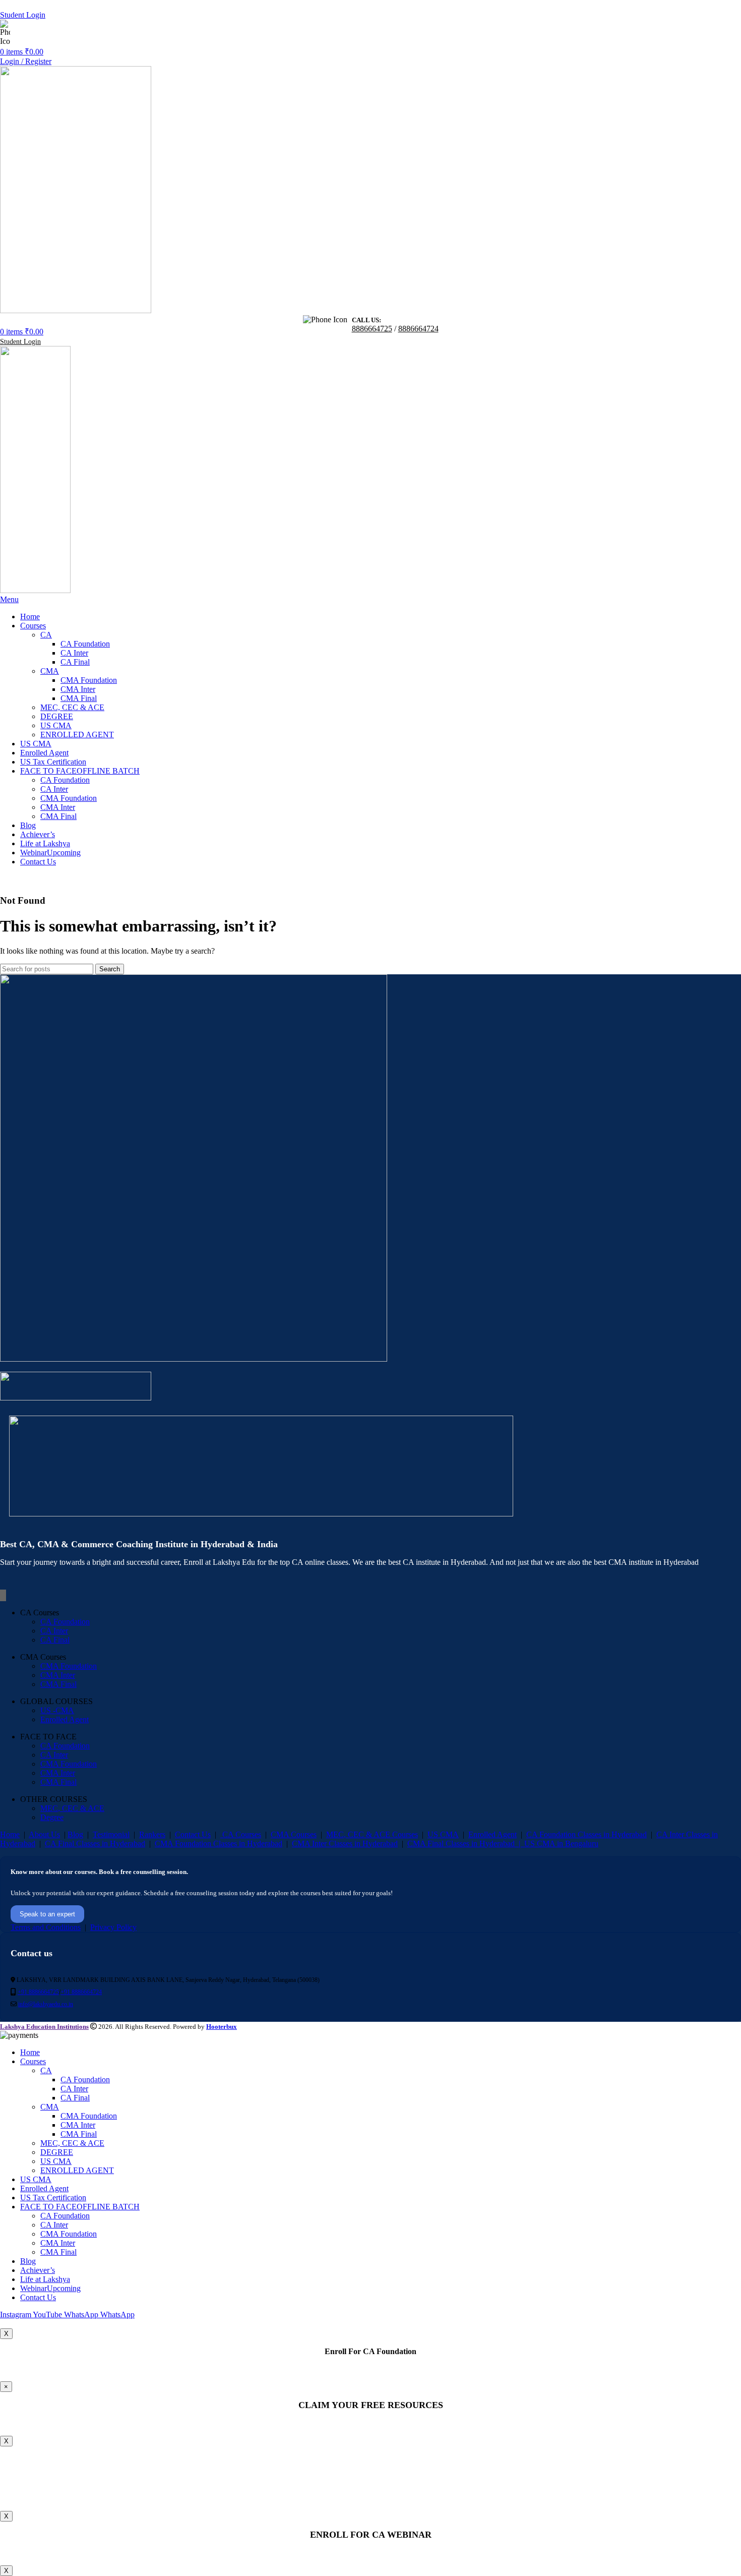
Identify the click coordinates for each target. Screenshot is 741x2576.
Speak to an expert (47, 1914)
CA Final (75, 662)
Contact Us (193, 1834)
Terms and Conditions (46, 1927)
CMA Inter (78, 689)
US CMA (56, 725)
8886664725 (62, 33)
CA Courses (241, 1834)
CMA (50, 671)
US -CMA (57, 1710)
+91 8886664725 (38, 1992)
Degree (52, 1817)
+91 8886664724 (81, 1992)
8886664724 (98, 33)
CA (46, 635)
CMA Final (79, 698)
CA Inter (74, 653)
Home (10, 1834)
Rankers (152, 1834)
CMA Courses (294, 1834)
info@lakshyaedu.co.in (46, 2004)
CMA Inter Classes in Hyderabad (345, 1843)
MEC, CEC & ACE (72, 707)
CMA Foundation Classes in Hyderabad (219, 1843)
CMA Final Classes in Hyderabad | (466, 1843)
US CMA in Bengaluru (561, 1843)
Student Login (23, 15)
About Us (44, 1834)
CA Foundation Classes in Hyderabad (586, 1834)
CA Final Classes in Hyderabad (95, 1843)
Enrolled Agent (65, 1719)
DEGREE (57, 716)
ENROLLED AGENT (77, 735)
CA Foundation (85, 644)
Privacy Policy (113, 1927)
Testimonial (111, 1834)
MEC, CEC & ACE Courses (372, 1834)
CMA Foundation (89, 680)
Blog (75, 1834)
